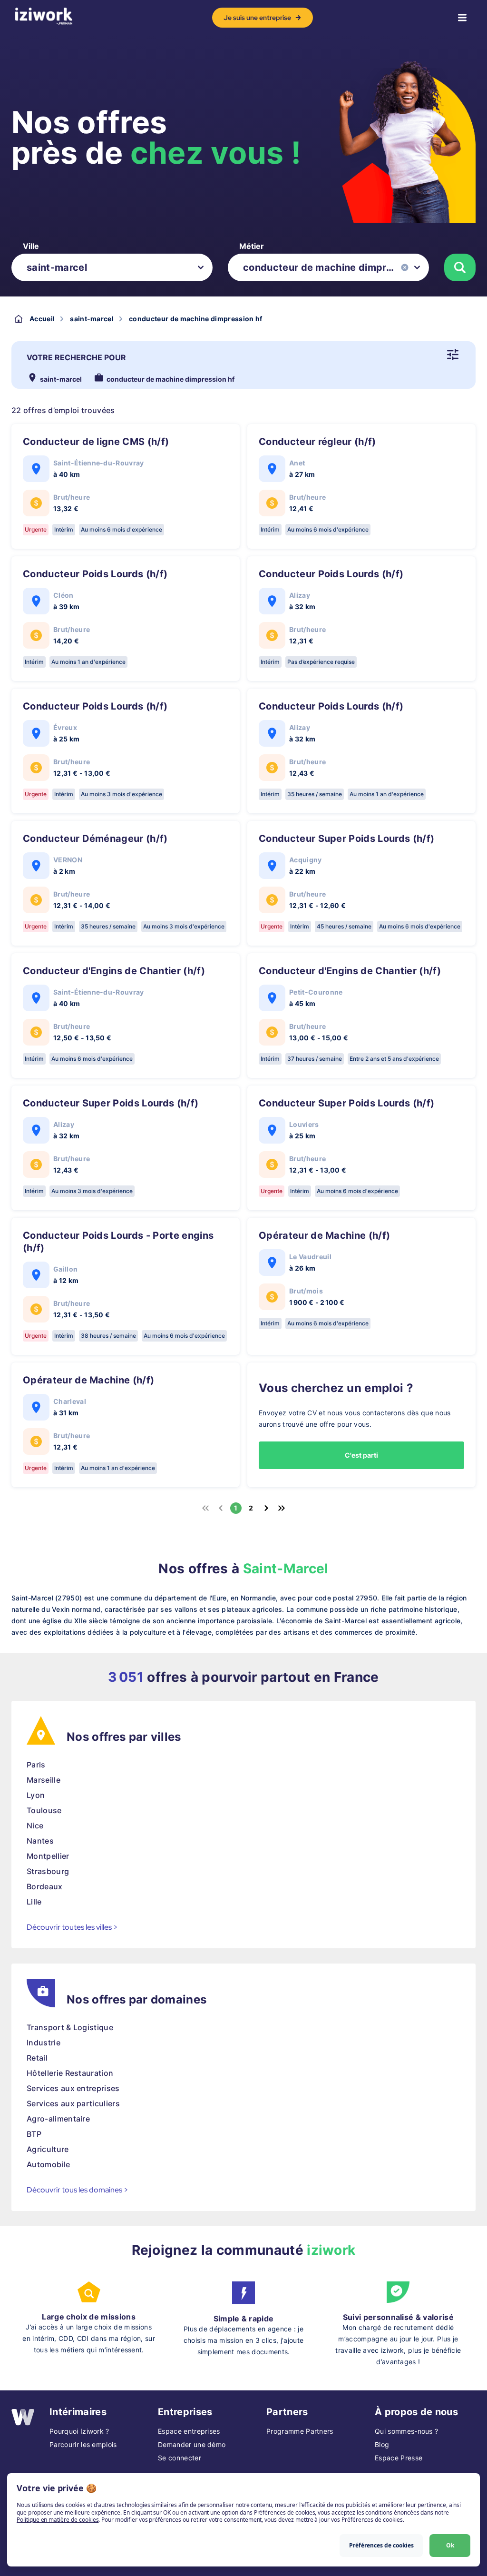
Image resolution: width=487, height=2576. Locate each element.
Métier (252, 246)
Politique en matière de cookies (58, 2520)
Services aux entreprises (73, 2088)
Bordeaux (45, 1886)
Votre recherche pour (76, 357)
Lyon (36, 1795)
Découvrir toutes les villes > (72, 1927)
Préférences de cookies (381, 2545)
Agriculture (48, 2149)
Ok (450, 2545)
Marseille (44, 1780)
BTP (34, 2134)
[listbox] (112, 267)
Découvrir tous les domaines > (78, 2190)
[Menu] (462, 18)
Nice (35, 1826)
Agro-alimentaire (58, 2119)
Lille (34, 1902)
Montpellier (48, 1856)
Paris (36, 1765)
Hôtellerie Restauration (70, 2073)
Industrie (44, 2043)
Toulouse (44, 1810)
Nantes (40, 1841)
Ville (31, 246)
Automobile (48, 2164)
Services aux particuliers (73, 2103)
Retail (37, 2058)
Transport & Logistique (70, 2027)
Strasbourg (48, 1871)
